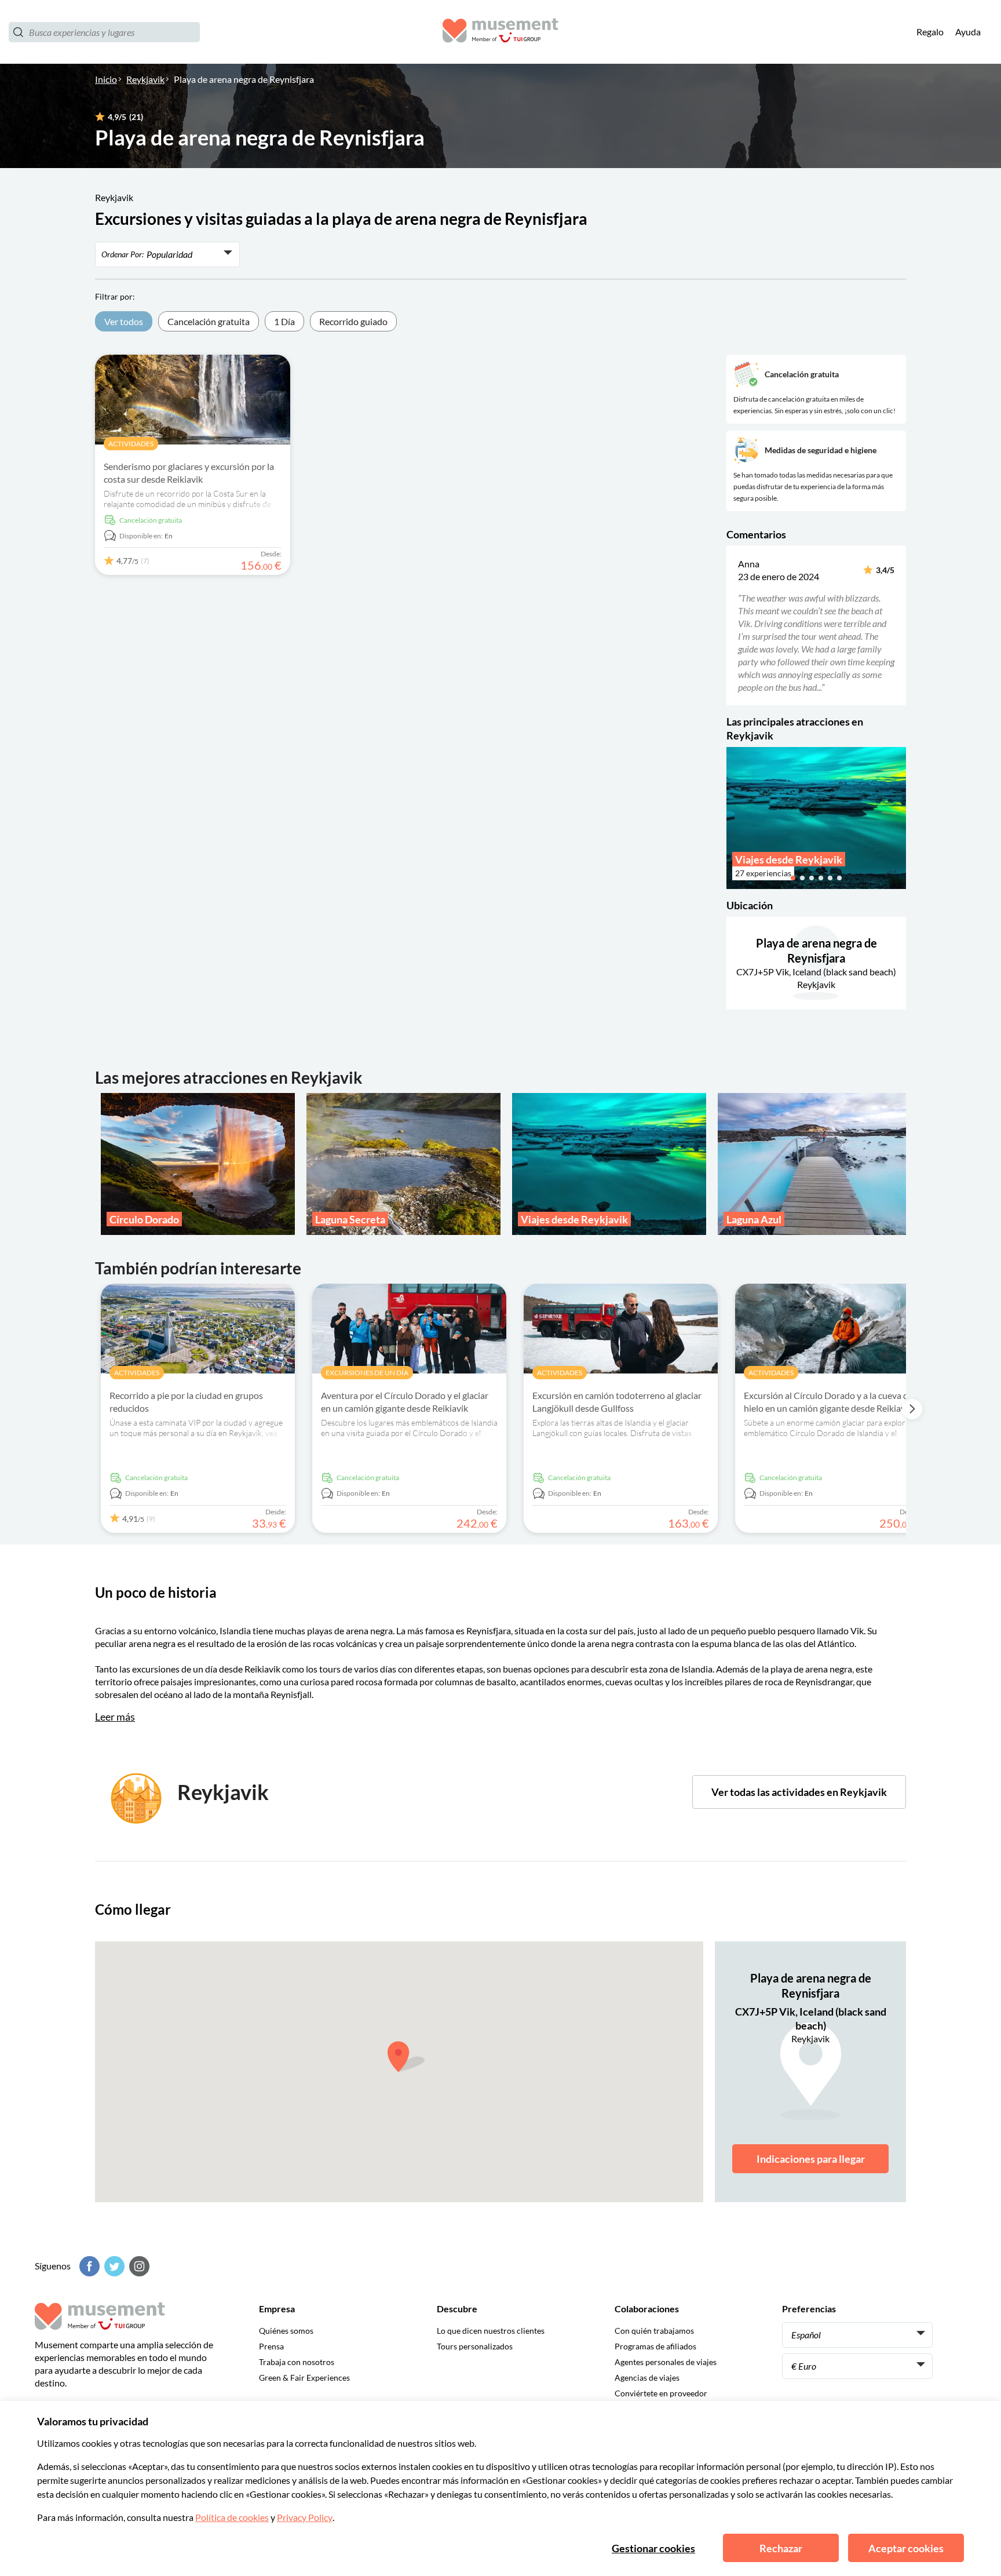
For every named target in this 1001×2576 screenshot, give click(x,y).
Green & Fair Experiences (304, 2378)
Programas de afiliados (655, 2346)
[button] (734, 625)
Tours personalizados (475, 2346)
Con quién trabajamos (654, 2331)
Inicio (106, 79)
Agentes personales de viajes (666, 2362)
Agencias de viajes (647, 2378)
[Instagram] (138, 2266)
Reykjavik (145, 79)
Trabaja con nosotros (297, 2362)
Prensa (271, 2346)
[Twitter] (113, 2266)
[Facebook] (88, 2266)
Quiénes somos (286, 2331)
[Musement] (500, 32)
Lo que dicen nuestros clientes (491, 2331)
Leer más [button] (115, 1717)
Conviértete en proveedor (661, 2393)
